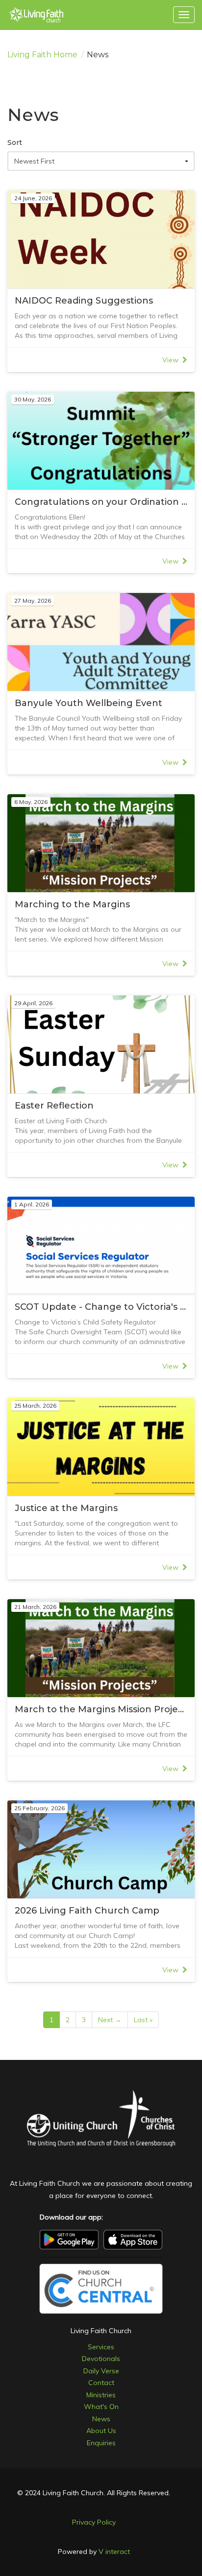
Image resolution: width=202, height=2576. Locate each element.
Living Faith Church (101, 2331)
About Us (101, 2431)
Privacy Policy (94, 2522)
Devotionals (101, 2359)
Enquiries (101, 2443)
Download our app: (71, 2217)
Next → (110, 2020)
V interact (114, 2552)
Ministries (101, 2395)
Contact (101, 2383)
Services (101, 2347)
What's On (101, 2407)
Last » (143, 2020)
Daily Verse (101, 2371)
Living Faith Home (42, 55)
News (101, 2419)
